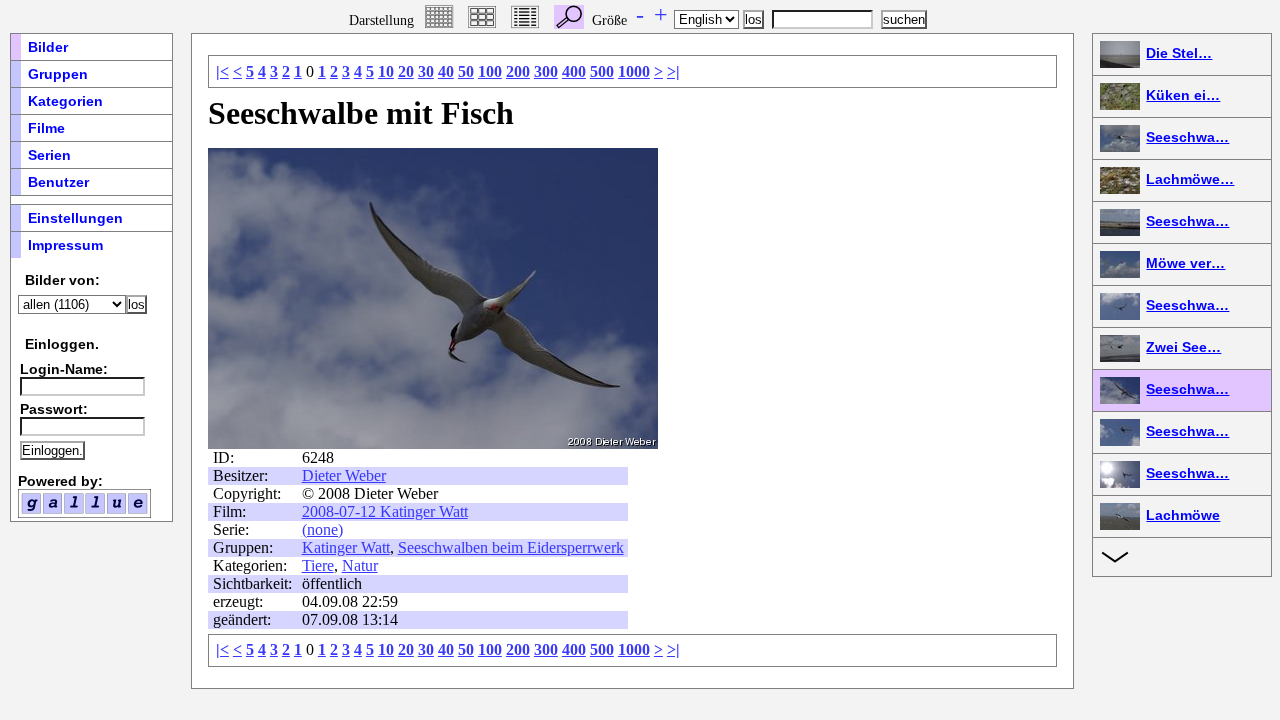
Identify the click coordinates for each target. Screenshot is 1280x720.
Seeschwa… (1187, 137)
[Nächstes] (608, 298)
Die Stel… (1179, 53)
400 (574, 71)
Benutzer (58, 182)
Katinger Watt (346, 547)
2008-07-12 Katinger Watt (385, 511)
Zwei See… (1183, 347)
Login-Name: (64, 369)
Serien (49, 155)
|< (222, 71)
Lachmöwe (1183, 515)
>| (673, 71)
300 (546, 71)
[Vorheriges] (258, 298)
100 (490, 71)
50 (466, 71)
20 (406, 71)
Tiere (318, 565)
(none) (322, 529)
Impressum (65, 245)
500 (602, 71)
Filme (46, 128)
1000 (634, 71)
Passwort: (54, 409)
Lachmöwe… (1190, 179)
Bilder (48, 47)
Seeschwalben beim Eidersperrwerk (511, 547)
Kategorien (65, 101)
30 (426, 71)
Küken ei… (1183, 95)
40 (446, 71)
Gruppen (58, 74)
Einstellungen (75, 218)
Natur (360, 565)
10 (386, 71)
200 (518, 71)
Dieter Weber (344, 475)
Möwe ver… (1185, 263)
